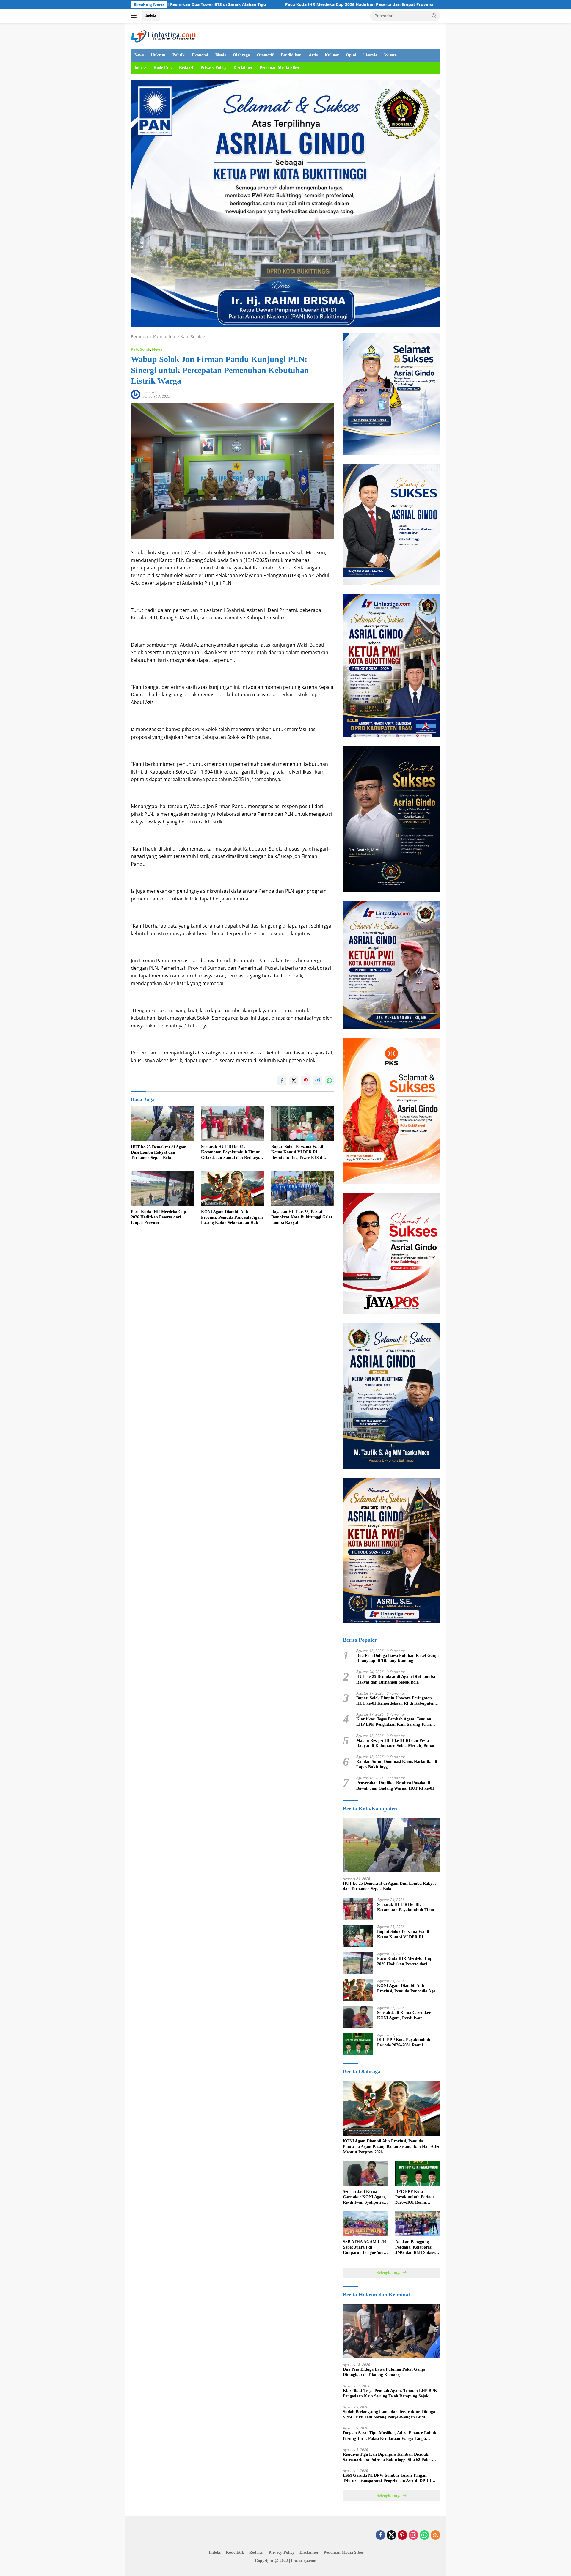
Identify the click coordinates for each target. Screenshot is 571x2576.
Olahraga (241, 55)
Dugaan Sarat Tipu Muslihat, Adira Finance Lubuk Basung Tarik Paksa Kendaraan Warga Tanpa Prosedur (390, 2436)
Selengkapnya (390, 2273)
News (139, 55)
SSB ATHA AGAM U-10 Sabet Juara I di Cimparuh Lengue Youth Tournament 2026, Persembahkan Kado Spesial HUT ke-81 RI (365, 2248)
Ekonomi (200, 55)
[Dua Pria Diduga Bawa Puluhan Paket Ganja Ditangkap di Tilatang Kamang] (392, 2331)
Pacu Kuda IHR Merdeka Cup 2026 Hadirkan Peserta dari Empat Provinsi (204, 4)
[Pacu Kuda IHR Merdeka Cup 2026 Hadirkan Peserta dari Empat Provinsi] (162, 1189)
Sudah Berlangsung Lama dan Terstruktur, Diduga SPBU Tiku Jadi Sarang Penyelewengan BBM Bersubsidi (389, 2415)
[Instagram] (413, 2535)
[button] (434, 15)
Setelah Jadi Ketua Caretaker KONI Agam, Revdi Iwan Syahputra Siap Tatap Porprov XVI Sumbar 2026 (405, 2016)
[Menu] (135, 16)
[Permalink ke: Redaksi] (136, 394)
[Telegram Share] (318, 1081)
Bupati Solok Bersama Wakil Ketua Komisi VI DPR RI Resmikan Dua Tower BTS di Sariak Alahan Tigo (297, 1152)
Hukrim (158, 55)
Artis (313, 55)
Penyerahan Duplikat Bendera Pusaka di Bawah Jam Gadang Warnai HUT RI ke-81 (395, 1785)
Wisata (390, 55)
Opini (351, 55)
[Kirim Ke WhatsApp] (330, 1081)
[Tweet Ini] (294, 1081)
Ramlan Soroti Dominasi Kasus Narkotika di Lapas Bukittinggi (397, 1764)
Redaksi (186, 68)
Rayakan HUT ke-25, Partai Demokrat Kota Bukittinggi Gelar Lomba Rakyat (302, 1217)
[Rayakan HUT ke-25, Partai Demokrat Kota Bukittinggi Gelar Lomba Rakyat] (303, 1189)
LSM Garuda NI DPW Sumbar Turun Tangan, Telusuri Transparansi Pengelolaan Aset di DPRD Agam (387, 2478)
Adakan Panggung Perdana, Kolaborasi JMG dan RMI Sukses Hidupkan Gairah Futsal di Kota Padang (418, 2248)
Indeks (151, 15)
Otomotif (265, 55)
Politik (179, 55)
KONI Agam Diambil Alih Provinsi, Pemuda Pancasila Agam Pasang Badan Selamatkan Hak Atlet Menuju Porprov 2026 (232, 1218)
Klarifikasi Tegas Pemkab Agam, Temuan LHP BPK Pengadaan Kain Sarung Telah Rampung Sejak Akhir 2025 (394, 1722)
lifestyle (370, 55)
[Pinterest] (402, 2535)
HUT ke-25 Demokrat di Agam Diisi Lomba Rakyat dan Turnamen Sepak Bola (159, 1152)
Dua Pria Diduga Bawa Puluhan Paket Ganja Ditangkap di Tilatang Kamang (397, 1658)
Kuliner (332, 55)
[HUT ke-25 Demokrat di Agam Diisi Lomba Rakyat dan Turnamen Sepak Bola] (162, 1124)
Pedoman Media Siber (280, 68)
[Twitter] (391, 2535)
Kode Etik (163, 68)
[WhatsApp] (424, 2535)
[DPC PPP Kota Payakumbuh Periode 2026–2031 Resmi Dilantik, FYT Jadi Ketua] (358, 2044)
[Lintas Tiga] (163, 35)
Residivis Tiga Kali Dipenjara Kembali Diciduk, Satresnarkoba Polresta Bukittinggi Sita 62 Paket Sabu (387, 2457)
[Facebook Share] (282, 1081)
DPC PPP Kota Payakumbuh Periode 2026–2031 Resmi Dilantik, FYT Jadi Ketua (404, 2043)
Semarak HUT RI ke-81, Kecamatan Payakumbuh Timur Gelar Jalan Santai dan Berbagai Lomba (231, 1152)
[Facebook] (380, 2535)
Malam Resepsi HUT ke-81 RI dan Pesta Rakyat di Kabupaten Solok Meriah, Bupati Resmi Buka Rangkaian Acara (396, 1743)
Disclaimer (243, 68)
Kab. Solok (141, 349)
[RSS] (435, 2535)
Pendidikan (291, 55)
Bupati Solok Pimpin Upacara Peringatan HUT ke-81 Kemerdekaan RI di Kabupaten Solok (395, 1701)
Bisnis (221, 55)
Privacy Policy (213, 68)
